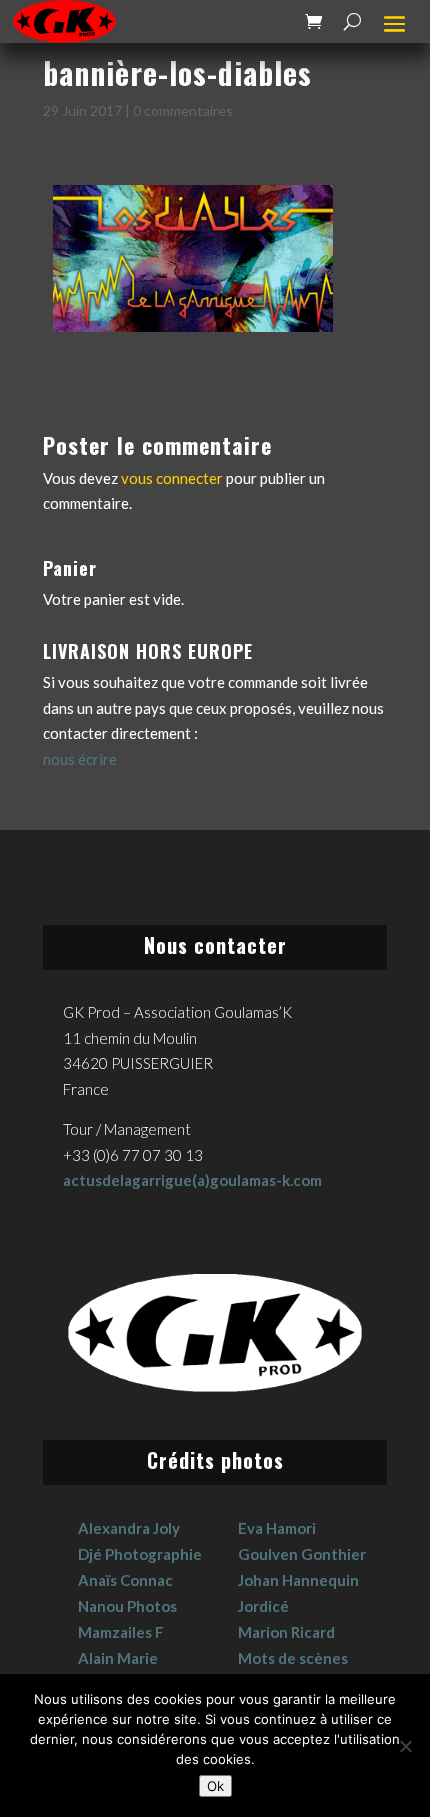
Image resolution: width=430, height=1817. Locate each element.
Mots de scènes (293, 1658)
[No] (405, 1746)
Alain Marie (118, 1658)
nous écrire (80, 759)
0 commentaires (183, 110)
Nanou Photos (127, 1606)
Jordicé (263, 1606)
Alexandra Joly (129, 1528)
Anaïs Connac (125, 1580)
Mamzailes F (121, 1632)
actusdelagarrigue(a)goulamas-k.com (192, 1180)
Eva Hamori (277, 1528)
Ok (215, 1786)
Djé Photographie (140, 1554)
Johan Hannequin (298, 1580)
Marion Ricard (286, 1632)
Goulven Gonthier (302, 1554)
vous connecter (172, 478)
